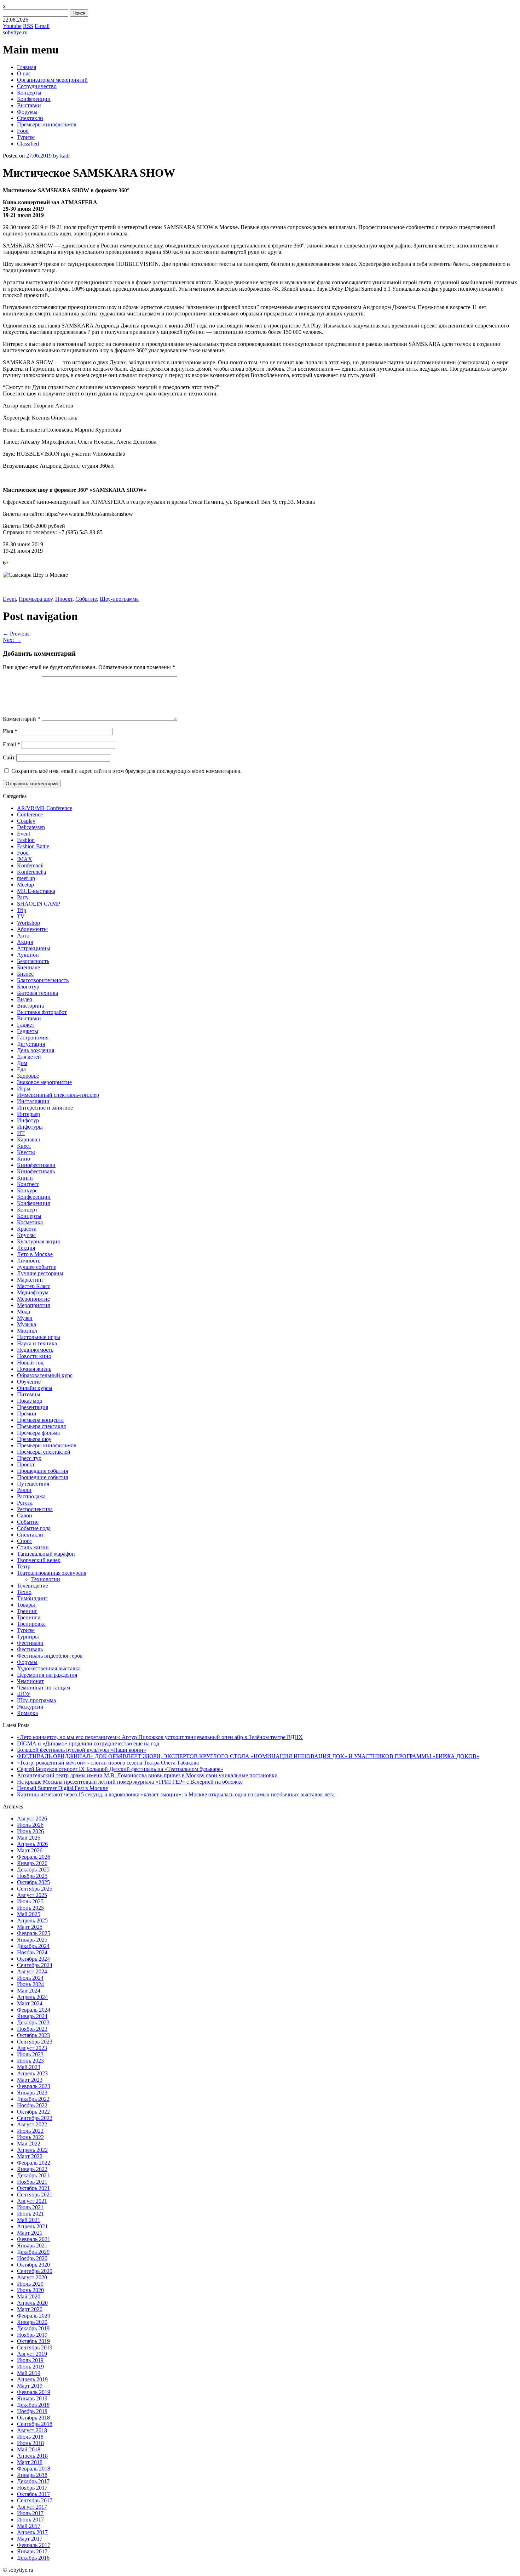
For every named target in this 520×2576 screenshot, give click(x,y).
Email (11, 744)
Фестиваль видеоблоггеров (50, 1656)
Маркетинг (30, 1280)
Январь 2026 (32, 1863)
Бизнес (25, 974)
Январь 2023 (32, 2093)
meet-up (26, 878)
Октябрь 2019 (33, 2341)
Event (9, 599)
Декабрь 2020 (33, 2252)
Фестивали (30, 1643)
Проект (64, 599)
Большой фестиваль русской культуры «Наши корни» (82, 1750)
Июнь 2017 (30, 2520)
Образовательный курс (45, 1375)
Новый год (30, 1363)
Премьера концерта (40, 1420)
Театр (24, 1566)
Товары (26, 1605)
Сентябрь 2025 (35, 1889)
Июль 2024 (30, 1978)
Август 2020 (32, 2277)
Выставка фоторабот (42, 1012)
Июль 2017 (30, 2513)
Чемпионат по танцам (44, 1688)
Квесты (26, 1152)
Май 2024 (29, 1991)
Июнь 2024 (30, 1984)
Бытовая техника (37, 993)
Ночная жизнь (34, 1369)
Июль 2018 (30, 2437)
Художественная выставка (49, 1668)
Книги (25, 1178)
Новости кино (34, 1356)
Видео (25, 999)
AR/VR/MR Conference (45, 808)
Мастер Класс (34, 1286)
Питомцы (29, 1394)
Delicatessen (31, 827)
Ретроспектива (35, 1509)
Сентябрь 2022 (35, 2118)
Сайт (9, 757)
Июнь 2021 (30, 2214)
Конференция (33, 1203)
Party (23, 897)
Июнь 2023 (30, 2061)
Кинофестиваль (36, 1171)
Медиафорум (33, 1292)
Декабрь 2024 (33, 1946)
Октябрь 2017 (33, 2494)
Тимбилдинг (32, 1598)
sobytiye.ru (15, 32)
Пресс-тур (29, 1458)
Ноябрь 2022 (32, 2105)
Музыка (27, 1324)
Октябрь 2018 (33, 2418)
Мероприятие (33, 1299)
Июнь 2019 (30, 2367)
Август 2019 (32, 2354)
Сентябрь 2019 (35, 2347)
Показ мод (30, 1401)
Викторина (30, 1006)
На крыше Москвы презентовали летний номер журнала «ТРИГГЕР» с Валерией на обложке (130, 1782)
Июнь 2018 (30, 2443)
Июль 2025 (30, 1901)
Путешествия (33, 1484)
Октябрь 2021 (33, 2188)
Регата (25, 1503)
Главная (27, 67)
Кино (24, 1159)
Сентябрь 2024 (35, 1965)
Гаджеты (28, 1031)
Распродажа (31, 1496)
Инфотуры (30, 1127)
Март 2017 (30, 2539)
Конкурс (27, 1190)
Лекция (26, 1248)
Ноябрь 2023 (32, 2029)
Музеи (25, 1318)
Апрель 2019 (32, 2379)
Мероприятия (33, 1305)
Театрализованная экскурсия (52, 1573)
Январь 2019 (32, 2398)
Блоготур (28, 987)
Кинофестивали (36, 1165)
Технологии (46, 1579)
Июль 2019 (30, 2360)
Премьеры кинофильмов (47, 124)
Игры (24, 1088)
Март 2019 (30, 2386)
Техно (24, 1592)
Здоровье (28, 1076)
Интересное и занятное (45, 1108)
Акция (25, 942)
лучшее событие (37, 1267)
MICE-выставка (36, 891)
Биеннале (28, 967)
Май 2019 (29, 2373)
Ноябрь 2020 (32, 2258)
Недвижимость (35, 1350)
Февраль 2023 (34, 2086)
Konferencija (31, 872)
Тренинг (27, 1611)
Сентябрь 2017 (35, 2500)
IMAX (25, 859)
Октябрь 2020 (33, 2265)
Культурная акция (38, 1241)
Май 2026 (29, 1838)
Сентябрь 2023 (35, 2042)
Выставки (29, 105)
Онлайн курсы (35, 1388)
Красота (27, 1229)
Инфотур (28, 1120)
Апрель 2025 (32, 1920)
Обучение (29, 1382)
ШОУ (24, 1694)
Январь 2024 (32, 2016)
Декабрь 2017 (33, 2481)
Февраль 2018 (34, 2469)
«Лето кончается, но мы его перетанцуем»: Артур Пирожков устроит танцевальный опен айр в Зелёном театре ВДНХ (160, 1737)
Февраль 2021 (34, 2239)
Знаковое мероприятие (44, 1082)
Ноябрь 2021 (32, 2182)
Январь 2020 (32, 2322)
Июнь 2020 (30, 2290)
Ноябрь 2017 (32, 2488)
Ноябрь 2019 (32, 2335)
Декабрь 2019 (33, 2328)
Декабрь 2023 (33, 2022)
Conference (30, 814)
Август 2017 (32, 2507)
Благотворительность (43, 980)
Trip (22, 910)
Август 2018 (32, 2430)
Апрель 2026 (32, 1844)
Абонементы (32, 929)
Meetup (25, 885)
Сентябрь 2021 (35, 2195)
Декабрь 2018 (33, 2405)
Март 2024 (30, 2003)
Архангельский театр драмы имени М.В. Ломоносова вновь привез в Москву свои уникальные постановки (147, 1775)
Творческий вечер (39, 1560)
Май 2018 (29, 2449)
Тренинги (29, 1617)
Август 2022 (32, 2124)
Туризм (26, 137)
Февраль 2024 (34, 2010)
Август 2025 (32, 1895)
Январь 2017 (32, 2551)
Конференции (34, 99)
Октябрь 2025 (33, 1882)
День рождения (36, 1050)
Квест (24, 1146)
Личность (29, 1261)
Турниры (28, 1637)
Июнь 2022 (30, 2137)
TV (21, 916)
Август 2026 (32, 1819)
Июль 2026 (30, 1825)
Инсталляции (33, 1101)
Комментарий (22, 719)
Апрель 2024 (32, 1997)
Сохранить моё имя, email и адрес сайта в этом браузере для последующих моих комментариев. (126, 771)
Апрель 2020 (32, 2303)
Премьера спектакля (41, 1426)
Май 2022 (29, 2144)
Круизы (26, 1235)
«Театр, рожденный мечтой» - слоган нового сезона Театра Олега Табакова (108, 1763)
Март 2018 (30, 2462)
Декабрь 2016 (33, 2558)
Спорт (25, 1541)
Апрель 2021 (32, 2226)
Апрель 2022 (32, 2150)
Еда (21, 1069)
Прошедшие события (42, 1471)
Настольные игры (39, 1337)
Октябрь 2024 (33, 1959)
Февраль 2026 (34, 1857)
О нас (24, 73)
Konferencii (30, 865)
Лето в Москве (35, 1254)
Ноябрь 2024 (32, 1952)
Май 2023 (29, 2067)
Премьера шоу (36, 599)
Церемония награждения (47, 1675)
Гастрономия (33, 1038)
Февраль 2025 (34, 1933)
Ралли (24, 1490)
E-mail (42, 26)
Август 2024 (32, 1971)
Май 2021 (29, 2220)
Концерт (27, 1210)
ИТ (21, 1133)
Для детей (29, 1057)
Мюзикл (27, 1331)
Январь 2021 (32, 2246)
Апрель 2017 (32, 2532)
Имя (10, 731)
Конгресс (28, 1184)
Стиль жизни (33, 1547)
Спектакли (30, 118)
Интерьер (28, 1114)
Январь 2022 (32, 2169)
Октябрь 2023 (33, 2035)
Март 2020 (30, 2309)
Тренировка (31, 1624)
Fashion (26, 840)
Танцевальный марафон (46, 1554)
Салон (25, 1515)
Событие (86, 599)
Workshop (28, 923)
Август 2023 (32, 2048)
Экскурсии (30, 1707)
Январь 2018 (32, 2475)
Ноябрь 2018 (32, 2411)
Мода (24, 1312)
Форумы (27, 112)
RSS (28, 26)
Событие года (34, 1528)
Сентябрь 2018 (35, 2424)
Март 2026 (30, 1850)
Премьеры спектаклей (44, 1452)
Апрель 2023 (32, 2073)
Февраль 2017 (34, 2545)
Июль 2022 (30, 2131)
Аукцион (28, 955)
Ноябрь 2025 (32, 1876)
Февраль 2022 (34, 2163)
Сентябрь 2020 (35, 2271)
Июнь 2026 (30, 1831)
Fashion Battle (33, 846)
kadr (65, 156)
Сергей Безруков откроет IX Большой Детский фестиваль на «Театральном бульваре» (120, 1769)
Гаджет (26, 1025)
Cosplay (26, 821)
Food (23, 131)
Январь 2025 (32, 1940)
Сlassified (28, 144)
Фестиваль (30, 1649)
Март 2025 (30, 1927)
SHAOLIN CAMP (39, 904)
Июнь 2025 (30, 1908)
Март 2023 (30, 2080)
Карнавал (28, 1139)
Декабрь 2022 (33, 2099)
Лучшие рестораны (40, 1273)
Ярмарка (27, 1713)
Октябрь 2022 (33, 2112)
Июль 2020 (30, 2284)
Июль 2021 (30, 2207)
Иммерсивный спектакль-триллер (58, 1095)
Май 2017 (29, 2526)
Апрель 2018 (32, 2456)
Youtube (12, 26)
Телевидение (33, 1586)
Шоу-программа (119, 599)
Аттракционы (34, 948)
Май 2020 (29, 2296)
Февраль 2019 (34, 2392)
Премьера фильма (38, 1433)
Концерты (29, 93)
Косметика (30, 1222)
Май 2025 (29, 1914)
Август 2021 (32, 2201)
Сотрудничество (37, 86)
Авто (23, 936)
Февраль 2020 (34, 2316)
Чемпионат (30, 1681)
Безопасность (33, 961)
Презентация (33, 1407)
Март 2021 (30, 2233)
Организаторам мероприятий (52, 80)
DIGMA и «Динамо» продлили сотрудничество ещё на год (88, 1743)
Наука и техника (37, 1343)
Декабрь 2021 (33, 2175)
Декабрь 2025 (33, 1870)
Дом (22, 1063)
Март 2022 (30, 2156)
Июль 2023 (30, 2054)
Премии (27, 1414)
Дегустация (31, 1044)
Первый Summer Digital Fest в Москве (62, 1788)
